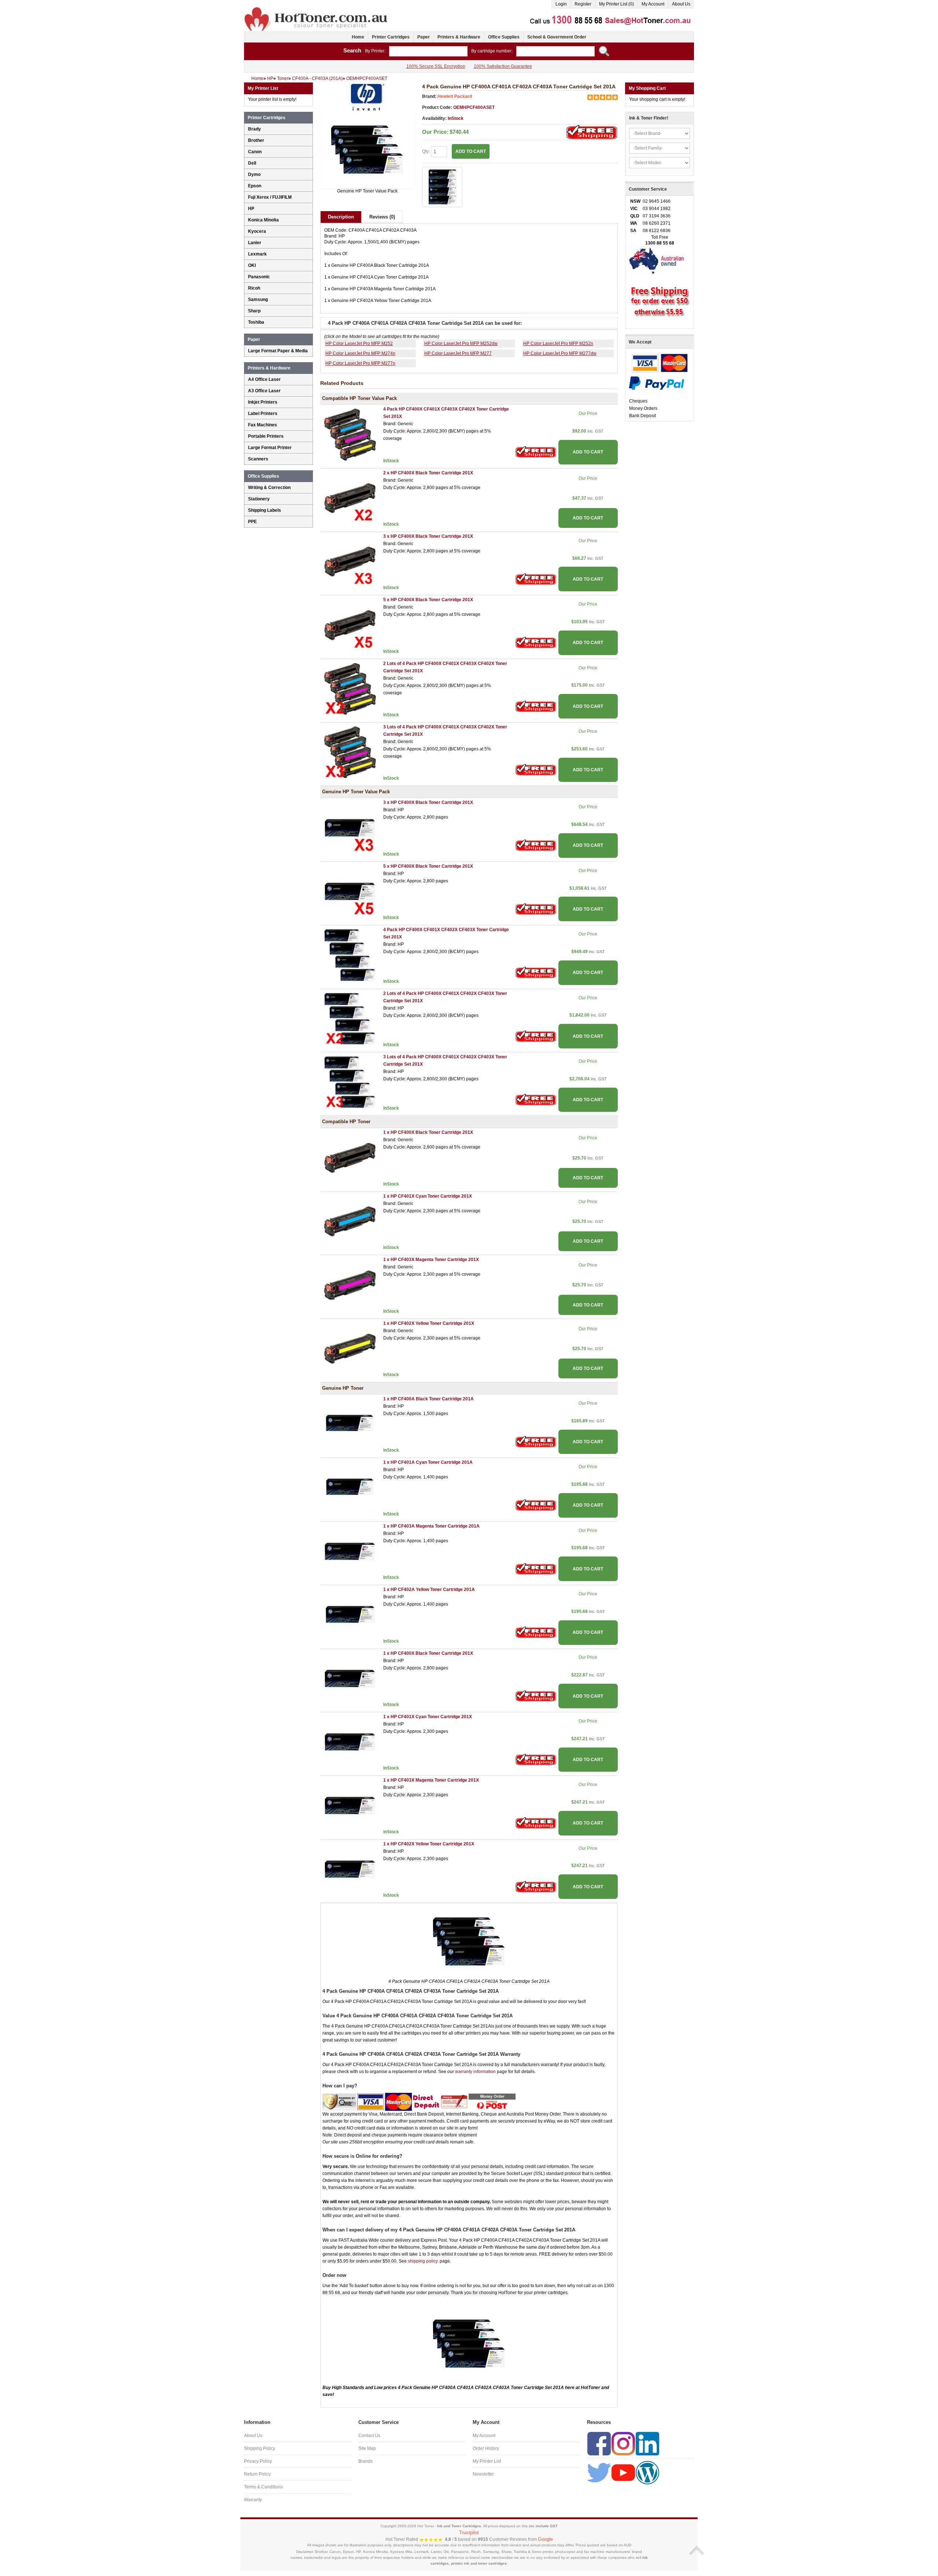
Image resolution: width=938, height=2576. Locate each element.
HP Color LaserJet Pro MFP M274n (360, 353)
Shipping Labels (265, 510)
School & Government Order (557, 37)
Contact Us (369, 2436)
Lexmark (257, 254)
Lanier (255, 243)
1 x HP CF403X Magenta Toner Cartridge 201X (431, 1260)
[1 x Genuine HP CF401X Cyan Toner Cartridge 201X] (350, 1742)
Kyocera (257, 231)
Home (358, 37)
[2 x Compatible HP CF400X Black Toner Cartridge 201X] (350, 498)
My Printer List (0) (616, 4)
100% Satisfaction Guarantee (503, 66)
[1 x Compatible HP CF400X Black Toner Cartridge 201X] (350, 1158)
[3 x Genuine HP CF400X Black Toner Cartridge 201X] (350, 828)
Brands (365, 2461)
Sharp (254, 311)
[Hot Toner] (317, 8)
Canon (255, 152)
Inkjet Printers (263, 402)
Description (341, 217)
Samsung (258, 300)
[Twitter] (599, 2472)
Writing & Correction (269, 488)
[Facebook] (599, 2443)
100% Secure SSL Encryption (436, 66)
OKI (252, 265)
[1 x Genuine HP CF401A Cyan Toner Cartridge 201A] (350, 1488)
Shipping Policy (260, 2448)
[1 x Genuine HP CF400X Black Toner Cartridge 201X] (350, 1678)
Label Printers (263, 414)
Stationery (259, 499)
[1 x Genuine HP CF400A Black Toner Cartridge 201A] (350, 1424)
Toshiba (256, 322)
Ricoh (254, 288)
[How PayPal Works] (657, 383)
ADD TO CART (588, 452)
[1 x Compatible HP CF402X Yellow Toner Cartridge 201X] (350, 1348)
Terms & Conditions (263, 2487)
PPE (252, 522)
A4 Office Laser (264, 379)
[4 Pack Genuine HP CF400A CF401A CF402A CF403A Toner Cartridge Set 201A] (367, 150)
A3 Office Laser (264, 391)
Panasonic (259, 277)
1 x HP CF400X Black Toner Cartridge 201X (428, 1132)
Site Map (367, 2448)
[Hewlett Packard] (367, 97)
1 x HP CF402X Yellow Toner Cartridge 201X (429, 1323)
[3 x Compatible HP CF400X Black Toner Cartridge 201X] (350, 561)
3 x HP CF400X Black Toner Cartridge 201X (428, 536)
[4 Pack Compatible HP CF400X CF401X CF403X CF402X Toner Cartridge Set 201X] (350, 434)
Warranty (253, 2500)
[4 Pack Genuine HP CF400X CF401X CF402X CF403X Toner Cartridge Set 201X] (350, 955)
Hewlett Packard (455, 96)
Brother (256, 140)
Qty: (426, 151)
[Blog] (647, 2472)
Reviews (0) (382, 217)
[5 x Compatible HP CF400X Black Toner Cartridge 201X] (350, 625)
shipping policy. (423, 2261)
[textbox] (428, 51)
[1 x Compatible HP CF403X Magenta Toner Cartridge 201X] (350, 1285)
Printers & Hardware (459, 37)
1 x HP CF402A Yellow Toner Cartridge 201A (429, 1590)
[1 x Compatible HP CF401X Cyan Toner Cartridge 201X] (350, 1221)
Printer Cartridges (391, 37)
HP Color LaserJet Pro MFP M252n (558, 343)
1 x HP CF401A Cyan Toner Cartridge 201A (428, 1462)
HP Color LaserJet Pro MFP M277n (360, 363)
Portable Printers (266, 436)
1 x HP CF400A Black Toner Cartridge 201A (429, 1399)
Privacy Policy (258, 2461)
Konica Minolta (263, 220)
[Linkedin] (647, 2443)
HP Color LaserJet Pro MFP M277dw (560, 353)
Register (583, 4)
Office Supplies (504, 37)
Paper (424, 37)
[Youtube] (623, 2472)
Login (561, 4)
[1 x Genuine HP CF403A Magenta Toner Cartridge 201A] (350, 1551)
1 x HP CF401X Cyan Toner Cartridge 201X (428, 1196)
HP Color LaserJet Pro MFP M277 (458, 353)
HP (251, 209)
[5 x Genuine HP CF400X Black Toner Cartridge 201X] (350, 891)
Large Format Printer (270, 448)
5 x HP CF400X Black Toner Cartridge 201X (428, 600)
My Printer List (487, 2461)
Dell (252, 163)
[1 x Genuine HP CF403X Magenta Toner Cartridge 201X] (350, 1805)
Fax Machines (263, 425)
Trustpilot (469, 2533)
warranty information (475, 2072)
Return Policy (257, 2474)
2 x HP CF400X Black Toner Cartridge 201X (428, 473)
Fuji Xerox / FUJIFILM (270, 197)
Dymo (254, 174)
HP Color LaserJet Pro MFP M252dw (461, 343)
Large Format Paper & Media (278, 351)
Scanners (258, 459)
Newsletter (483, 2474)
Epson (255, 186)
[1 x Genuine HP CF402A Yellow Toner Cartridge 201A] (350, 1615)
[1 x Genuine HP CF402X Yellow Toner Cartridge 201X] (350, 1869)
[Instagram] (623, 2443)
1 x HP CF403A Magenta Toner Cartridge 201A (431, 1526)
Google (545, 2539)
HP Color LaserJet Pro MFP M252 (359, 343)
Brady (254, 129)
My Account (653, 4)
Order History (486, 2448)
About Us (681, 4)
